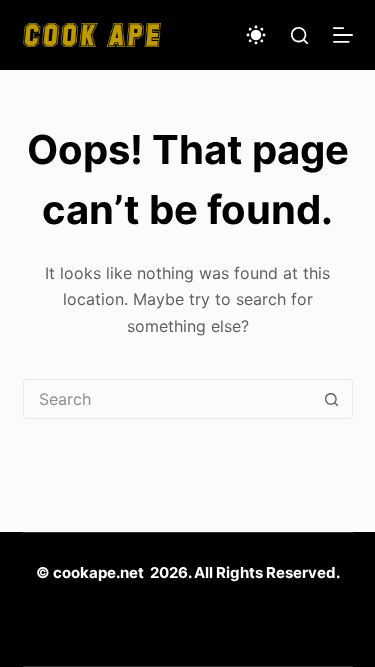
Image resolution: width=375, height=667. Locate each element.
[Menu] (343, 35)
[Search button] (332, 399)
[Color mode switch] (256, 35)
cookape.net (98, 572)
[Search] (299, 35)
